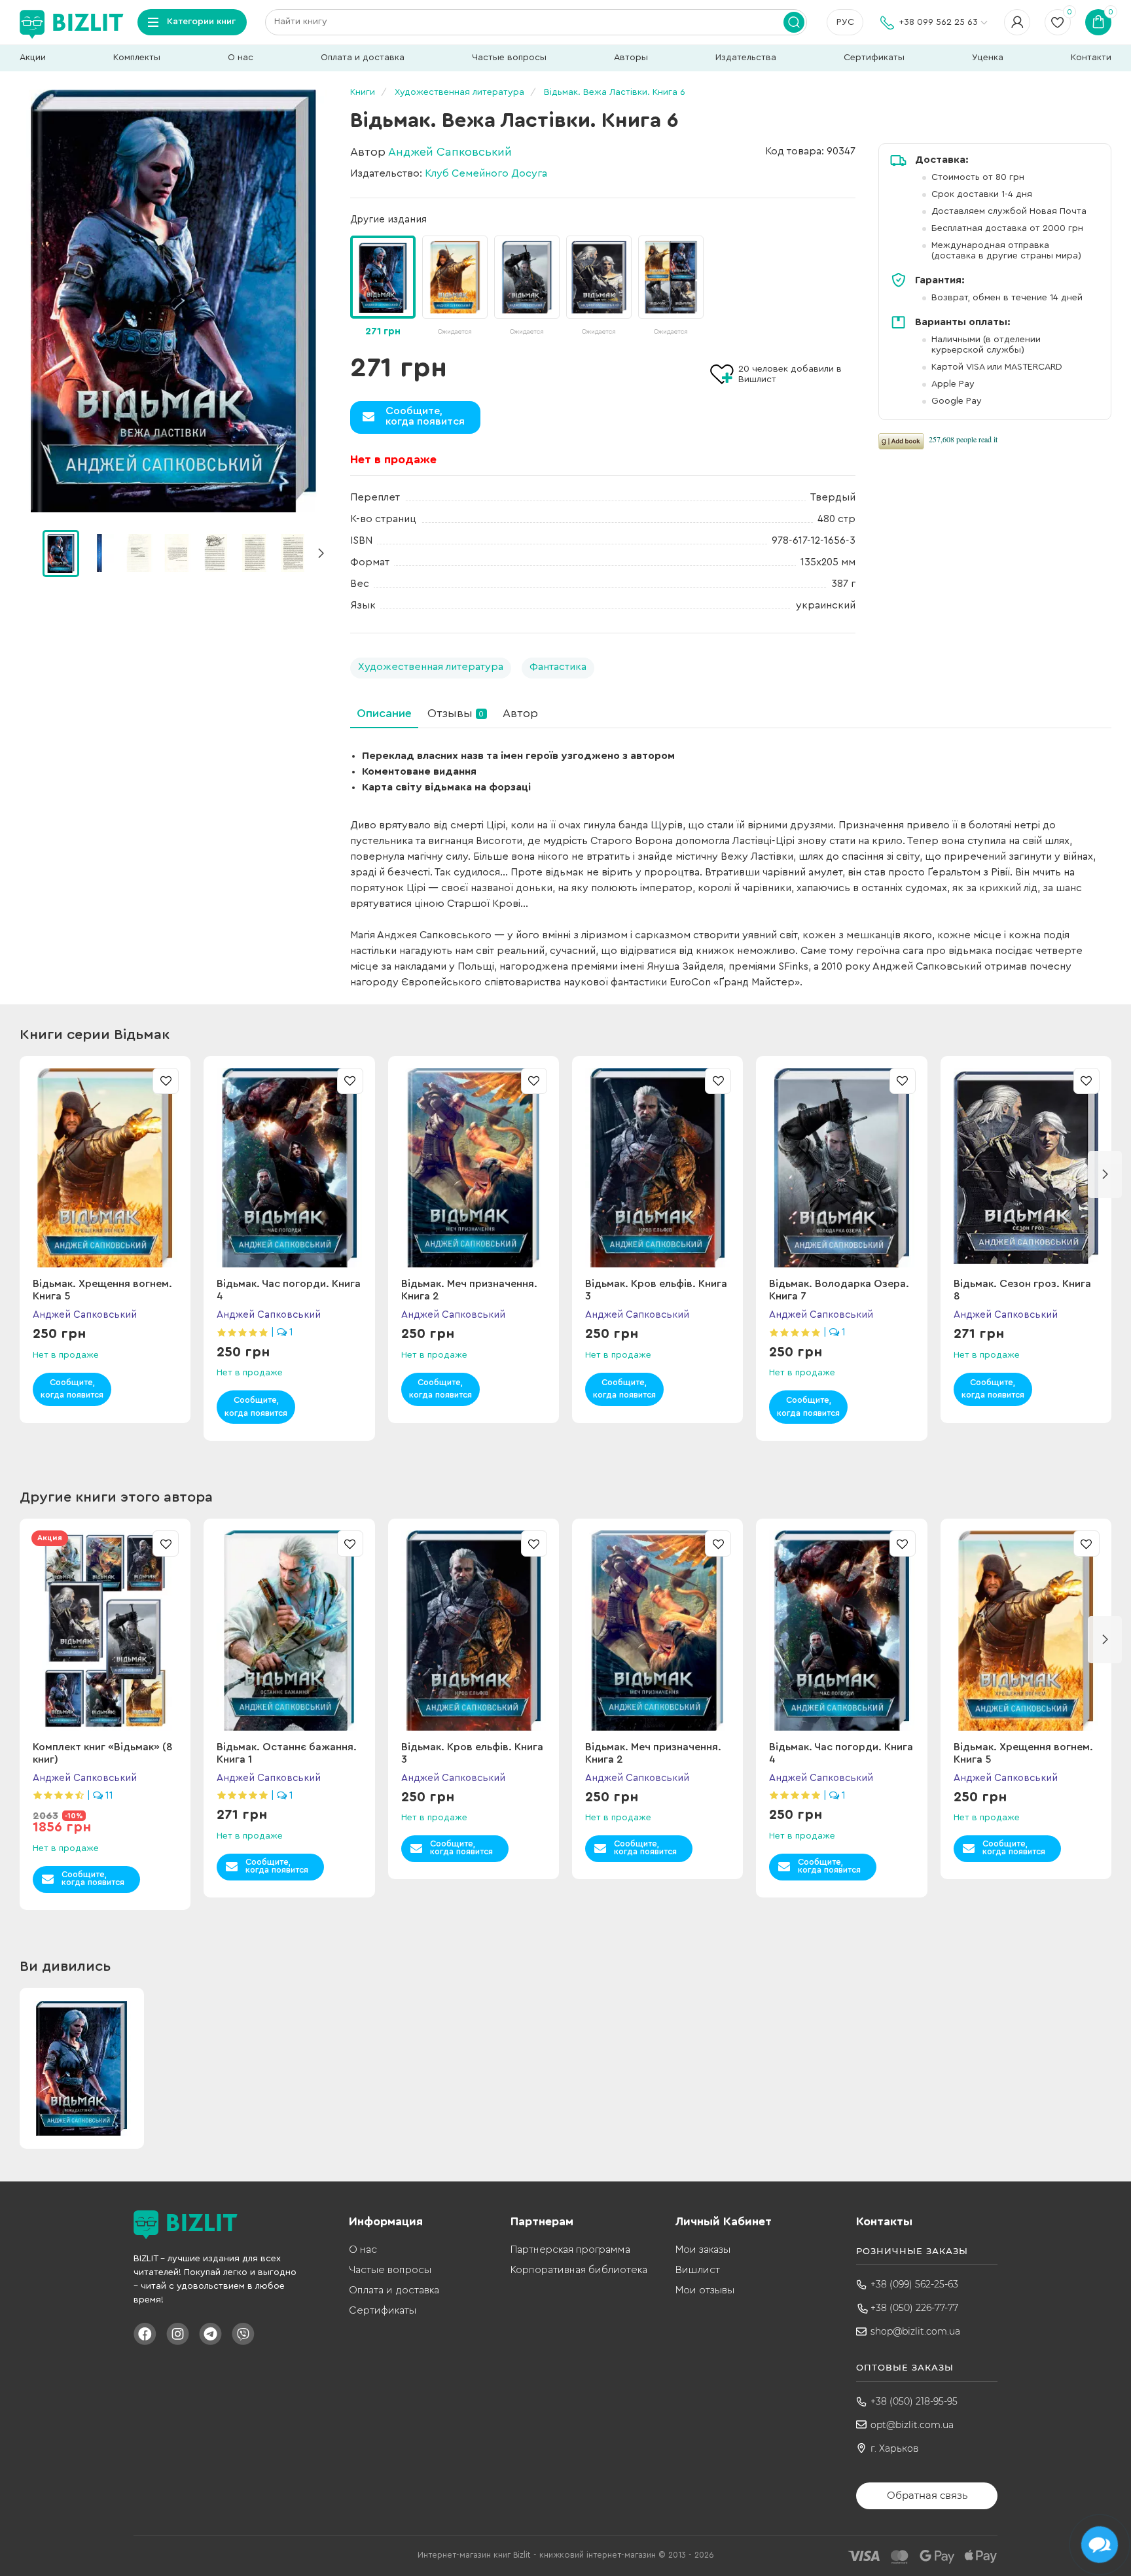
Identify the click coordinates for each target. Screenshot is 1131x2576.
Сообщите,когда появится (425, 416)
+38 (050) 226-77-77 (914, 2308)
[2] (138, 553)
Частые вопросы (509, 58)
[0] (61, 554)
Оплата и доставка (363, 58)
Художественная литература (431, 667)
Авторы (631, 58)
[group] (455, 287)
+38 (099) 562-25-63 (914, 2284)
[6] (293, 553)
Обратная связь (927, 2495)
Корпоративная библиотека (579, 2270)
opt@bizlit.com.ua (912, 2425)
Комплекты (137, 58)
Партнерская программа (570, 2250)
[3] (177, 553)
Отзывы (456, 713)
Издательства (746, 58)
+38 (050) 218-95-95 (914, 2401)
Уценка (988, 58)
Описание (384, 713)
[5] (254, 553)
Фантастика (558, 667)
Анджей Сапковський (450, 152)
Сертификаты (874, 58)
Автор (520, 713)
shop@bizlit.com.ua (915, 2331)
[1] (99, 553)
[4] (215, 553)
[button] (321, 554)
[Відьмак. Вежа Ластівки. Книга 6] (173, 301)
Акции (33, 58)
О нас (241, 58)
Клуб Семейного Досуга (486, 173)
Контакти (1091, 58)
